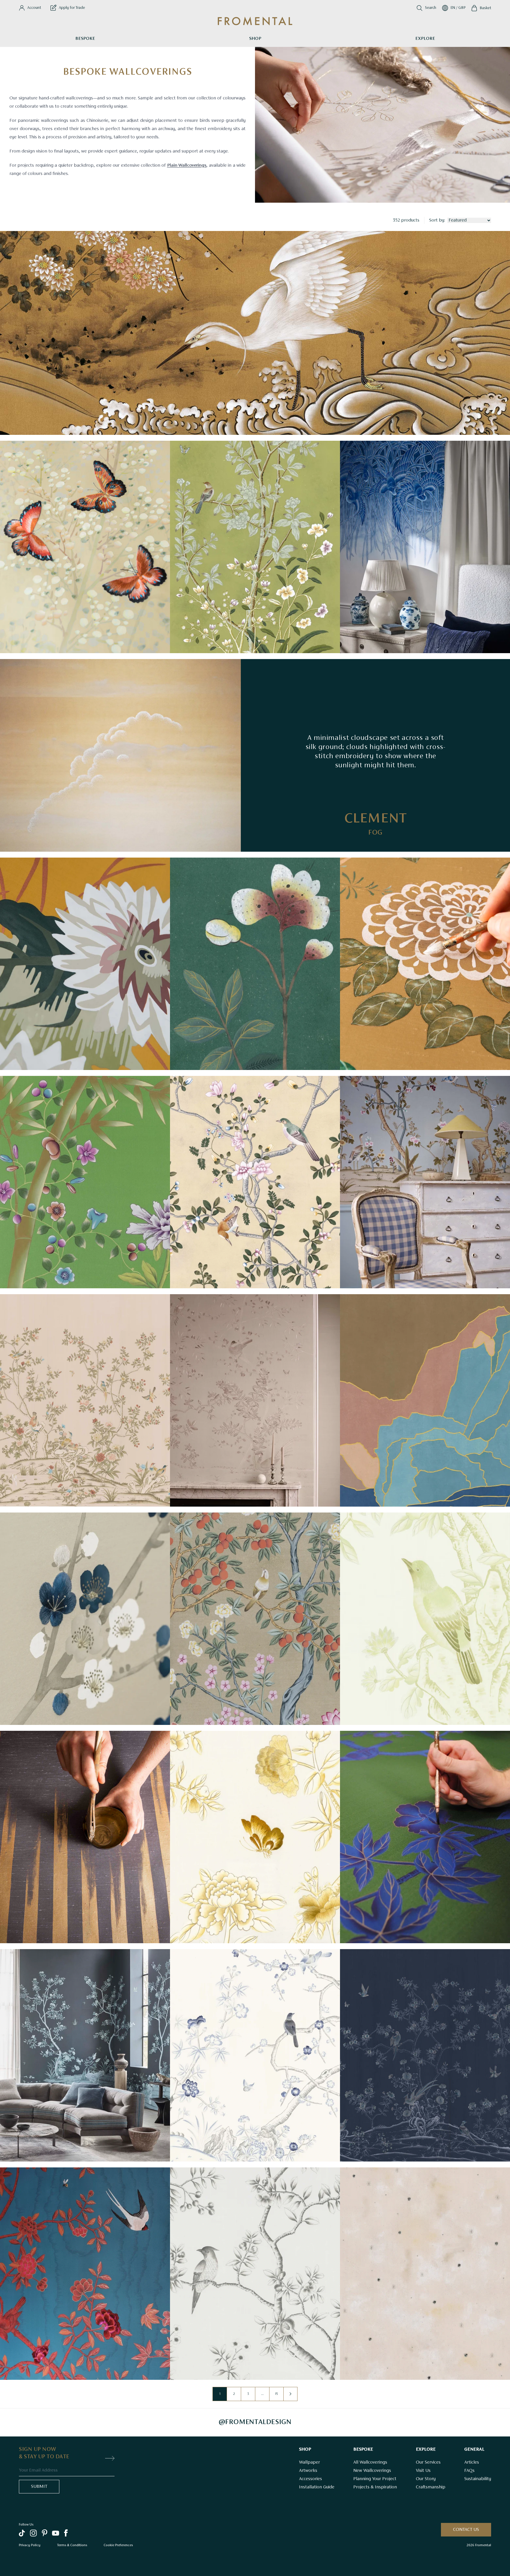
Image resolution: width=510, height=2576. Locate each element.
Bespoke (85, 39)
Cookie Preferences (118, 2545)
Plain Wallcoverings (187, 165)
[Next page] (290, 2394)
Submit (39, 2487)
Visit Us (423, 2471)
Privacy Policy (30, 2545)
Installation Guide (317, 2487)
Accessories (310, 2479)
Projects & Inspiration (375, 2487)
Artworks (308, 2471)
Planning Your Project (375, 2479)
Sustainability (478, 2479)
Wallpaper (309, 2462)
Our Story (426, 2479)
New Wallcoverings (372, 2471)
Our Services (428, 2462)
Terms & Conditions (72, 2545)
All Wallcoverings (370, 2462)
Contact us (466, 2530)
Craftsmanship (431, 2487)
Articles (472, 2462)
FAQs (469, 2471)
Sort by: (437, 220)
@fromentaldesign (255, 2422)
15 (276, 2394)
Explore (425, 39)
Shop (255, 39)
